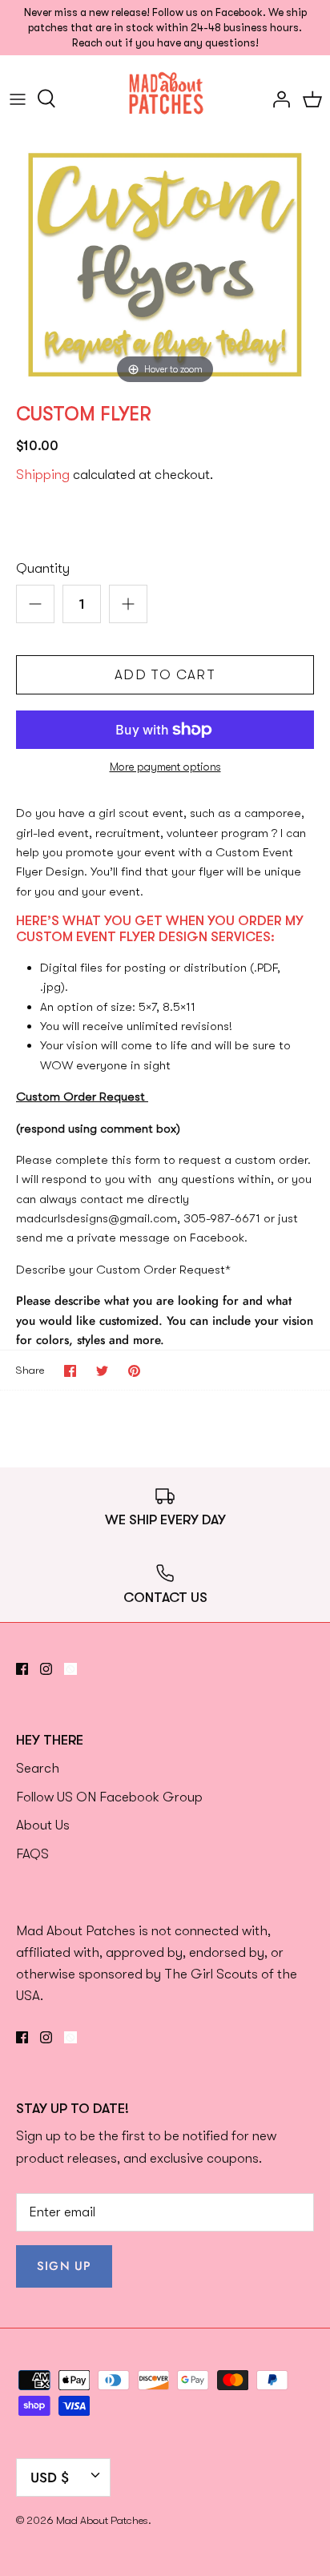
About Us (43, 1825)
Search (38, 1768)
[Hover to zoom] (165, 264)
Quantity (43, 568)
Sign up (64, 2266)
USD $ (50, 2477)
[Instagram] (46, 1669)
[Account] (277, 99)
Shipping (43, 475)
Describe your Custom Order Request (123, 1270)
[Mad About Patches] (165, 98)
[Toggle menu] (18, 99)
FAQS (32, 1854)
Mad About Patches (102, 2520)
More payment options (165, 767)
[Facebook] (22, 1669)
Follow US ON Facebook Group (109, 1797)
